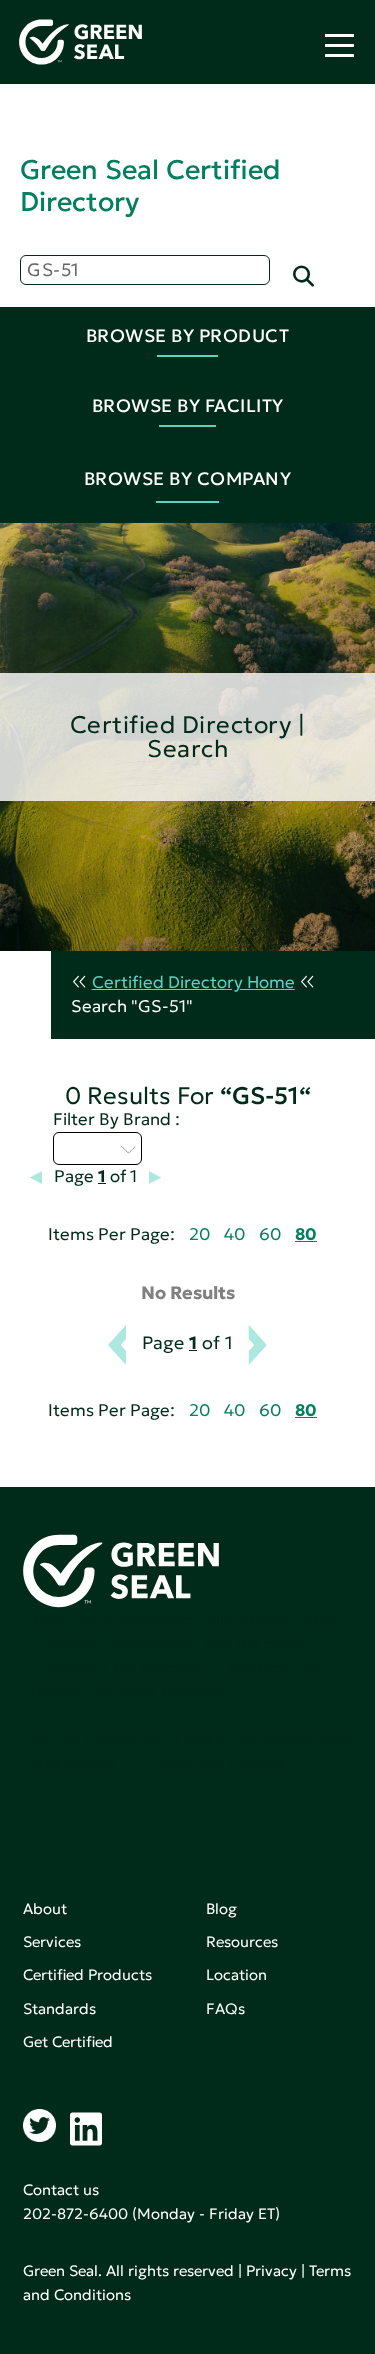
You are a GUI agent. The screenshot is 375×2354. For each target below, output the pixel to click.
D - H (86, 1148)
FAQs (225, 2008)
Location (236, 1974)
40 (234, 1234)
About (45, 1908)
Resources (242, 1941)
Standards (59, 2008)
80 (306, 1234)
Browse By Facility (188, 405)
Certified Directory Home (193, 982)
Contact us (61, 2189)
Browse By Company (188, 478)
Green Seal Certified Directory (150, 185)
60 (270, 1234)
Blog (221, 1908)
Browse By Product (188, 335)
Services (52, 1941)
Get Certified (68, 2041)
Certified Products (87, 1974)
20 (199, 1234)
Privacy (271, 2270)
